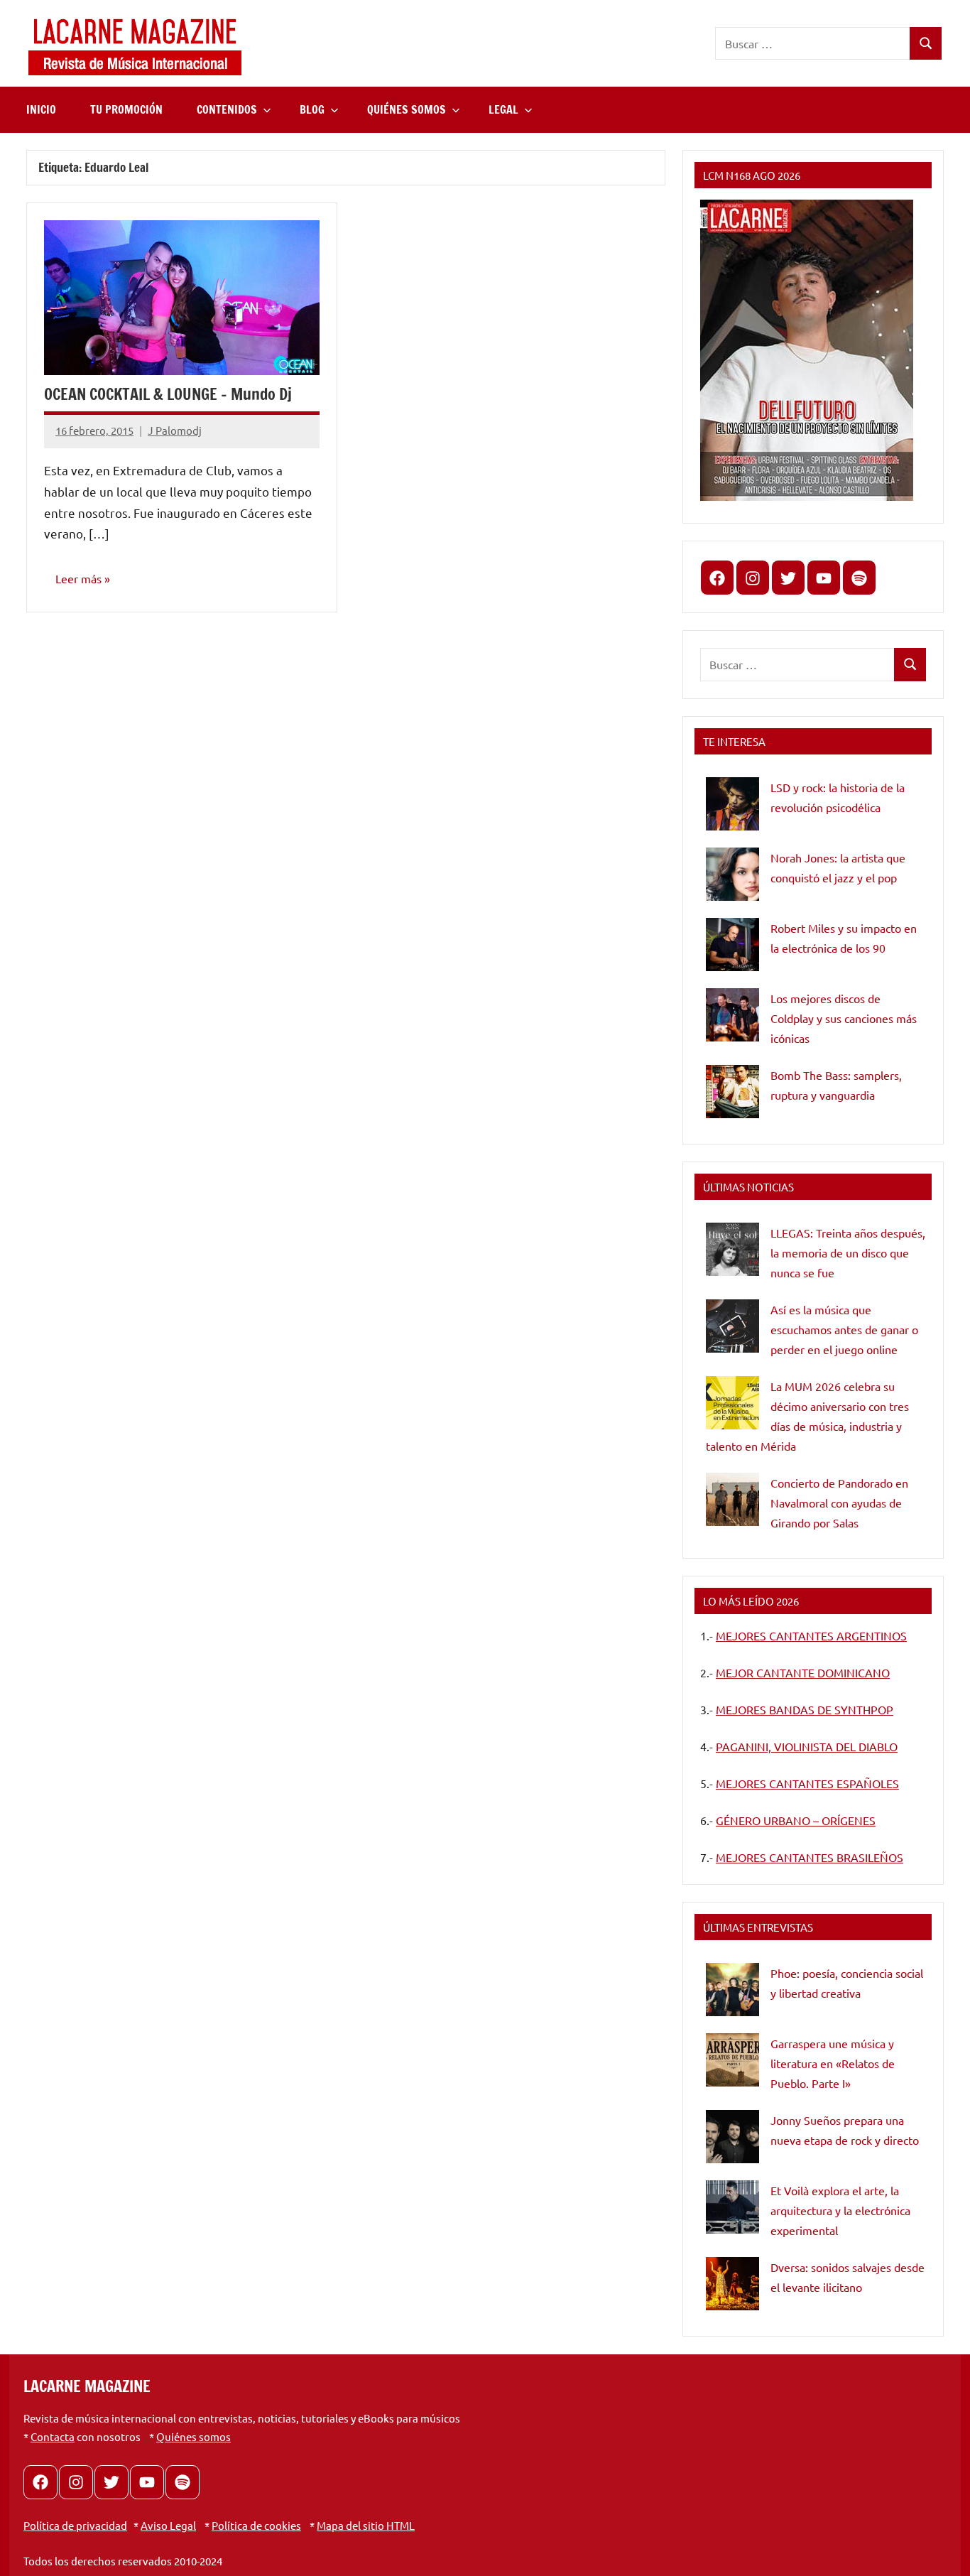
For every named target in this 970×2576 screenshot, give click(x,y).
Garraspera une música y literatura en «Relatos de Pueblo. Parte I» (833, 2063)
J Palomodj (175, 430)
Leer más (78, 578)
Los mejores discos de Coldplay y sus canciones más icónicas (844, 1018)
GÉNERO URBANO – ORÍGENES (796, 1820)
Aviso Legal (168, 2525)
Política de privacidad (75, 2525)
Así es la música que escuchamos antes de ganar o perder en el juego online (844, 1329)
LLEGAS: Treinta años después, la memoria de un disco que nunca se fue (848, 1252)
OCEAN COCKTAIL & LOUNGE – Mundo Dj (168, 394)
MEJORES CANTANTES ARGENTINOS (811, 1635)
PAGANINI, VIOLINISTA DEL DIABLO (807, 1746)
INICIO (41, 109)
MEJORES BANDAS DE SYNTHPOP (805, 1709)
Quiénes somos (194, 2436)
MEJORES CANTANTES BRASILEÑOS (810, 1857)
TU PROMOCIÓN (126, 109)
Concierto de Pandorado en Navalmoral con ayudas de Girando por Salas (839, 1503)
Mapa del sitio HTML (366, 2525)
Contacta (53, 2436)
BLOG (312, 109)
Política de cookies (256, 2525)
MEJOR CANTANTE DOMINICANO (803, 1672)
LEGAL (503, 109)
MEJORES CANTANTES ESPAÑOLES (807, 1783)
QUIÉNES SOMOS (407, 109)
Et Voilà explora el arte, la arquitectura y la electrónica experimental (840, 2210)
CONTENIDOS (227, 109)
